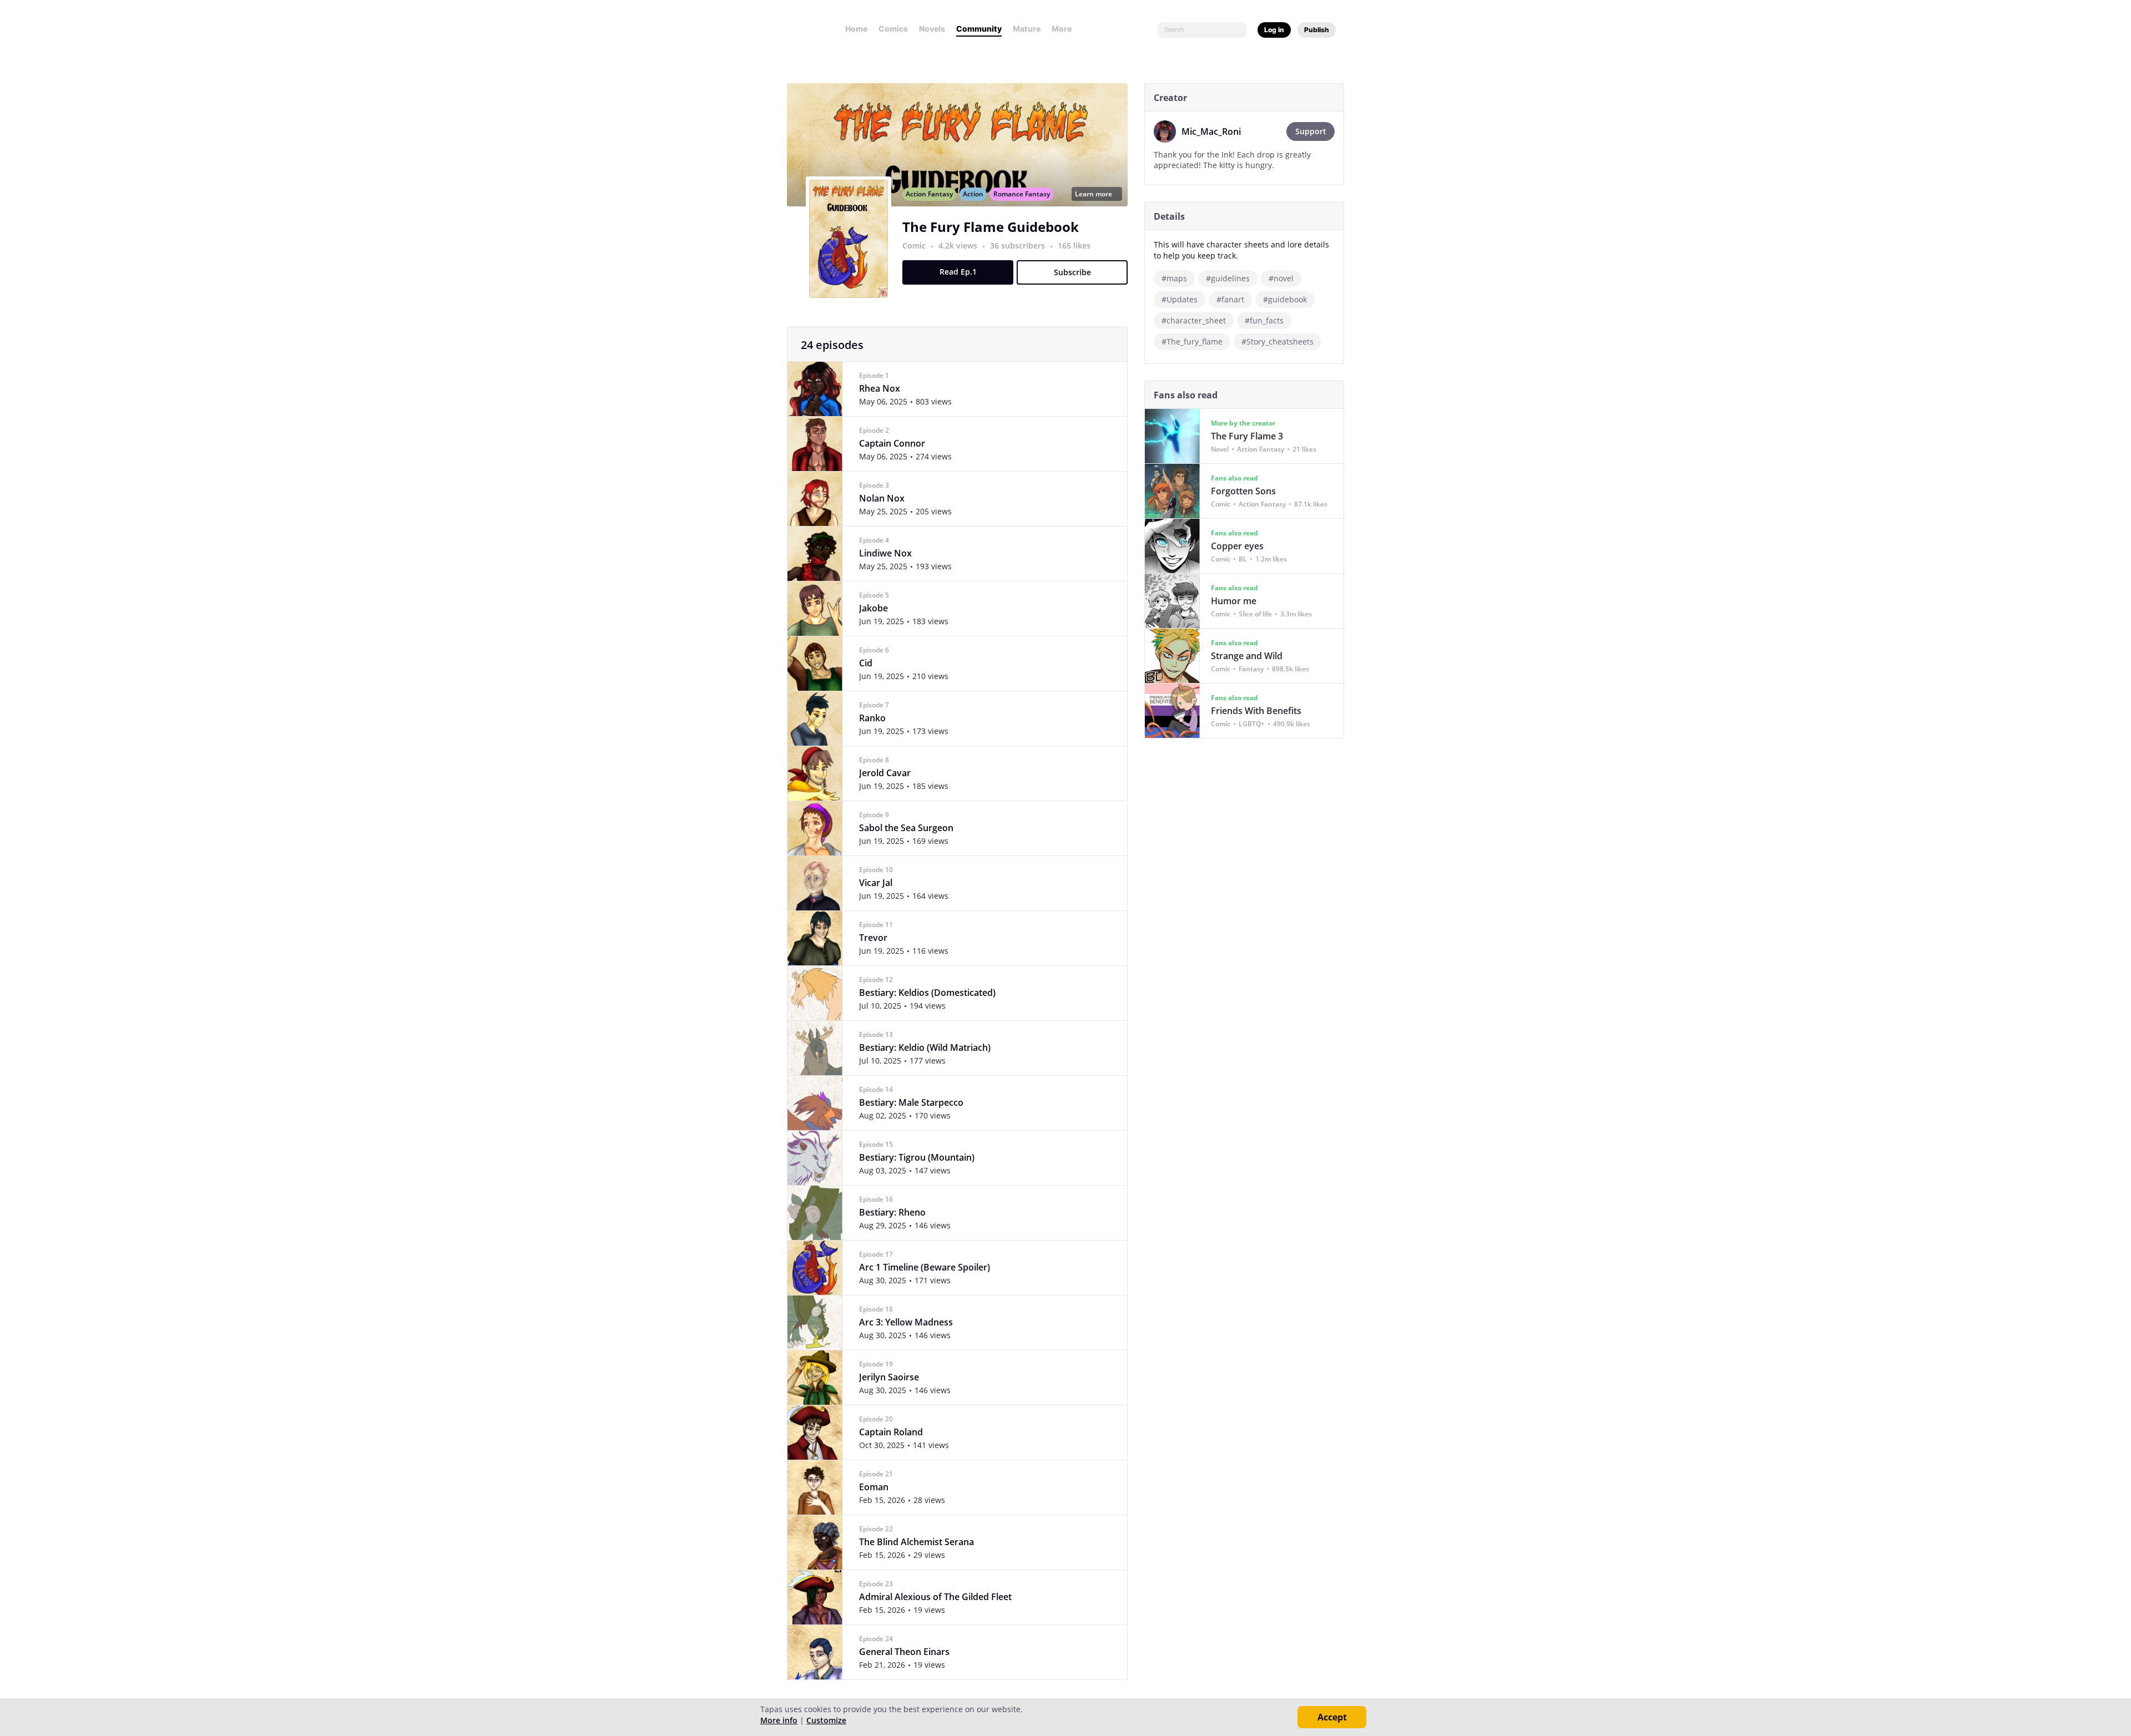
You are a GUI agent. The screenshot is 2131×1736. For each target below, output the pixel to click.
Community (979, 29)
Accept (1332, 1717)
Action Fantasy (929, 194)
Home (856, 29)
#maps (1174, 278)
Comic (914, 246)
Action (973, 194)
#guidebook (1285, 299)
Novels (932, 29)
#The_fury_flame (1192, 341)
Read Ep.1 (958, 272)
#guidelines (1228, 278)
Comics (893, 29)
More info (779, 1720)
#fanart (1230, 299)
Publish (1317, 30)
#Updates (1180, 299)
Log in (1274, 30)
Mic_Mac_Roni (1211, 131)
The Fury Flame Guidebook (991, 227)
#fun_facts (1264, 320)
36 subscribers (1019, 246)
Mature (1027, 29)
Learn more (1094, 194)
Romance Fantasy (1022, 194)
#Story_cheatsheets (1277, 341)
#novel (1281, 278)
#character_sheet (1194, 320)
